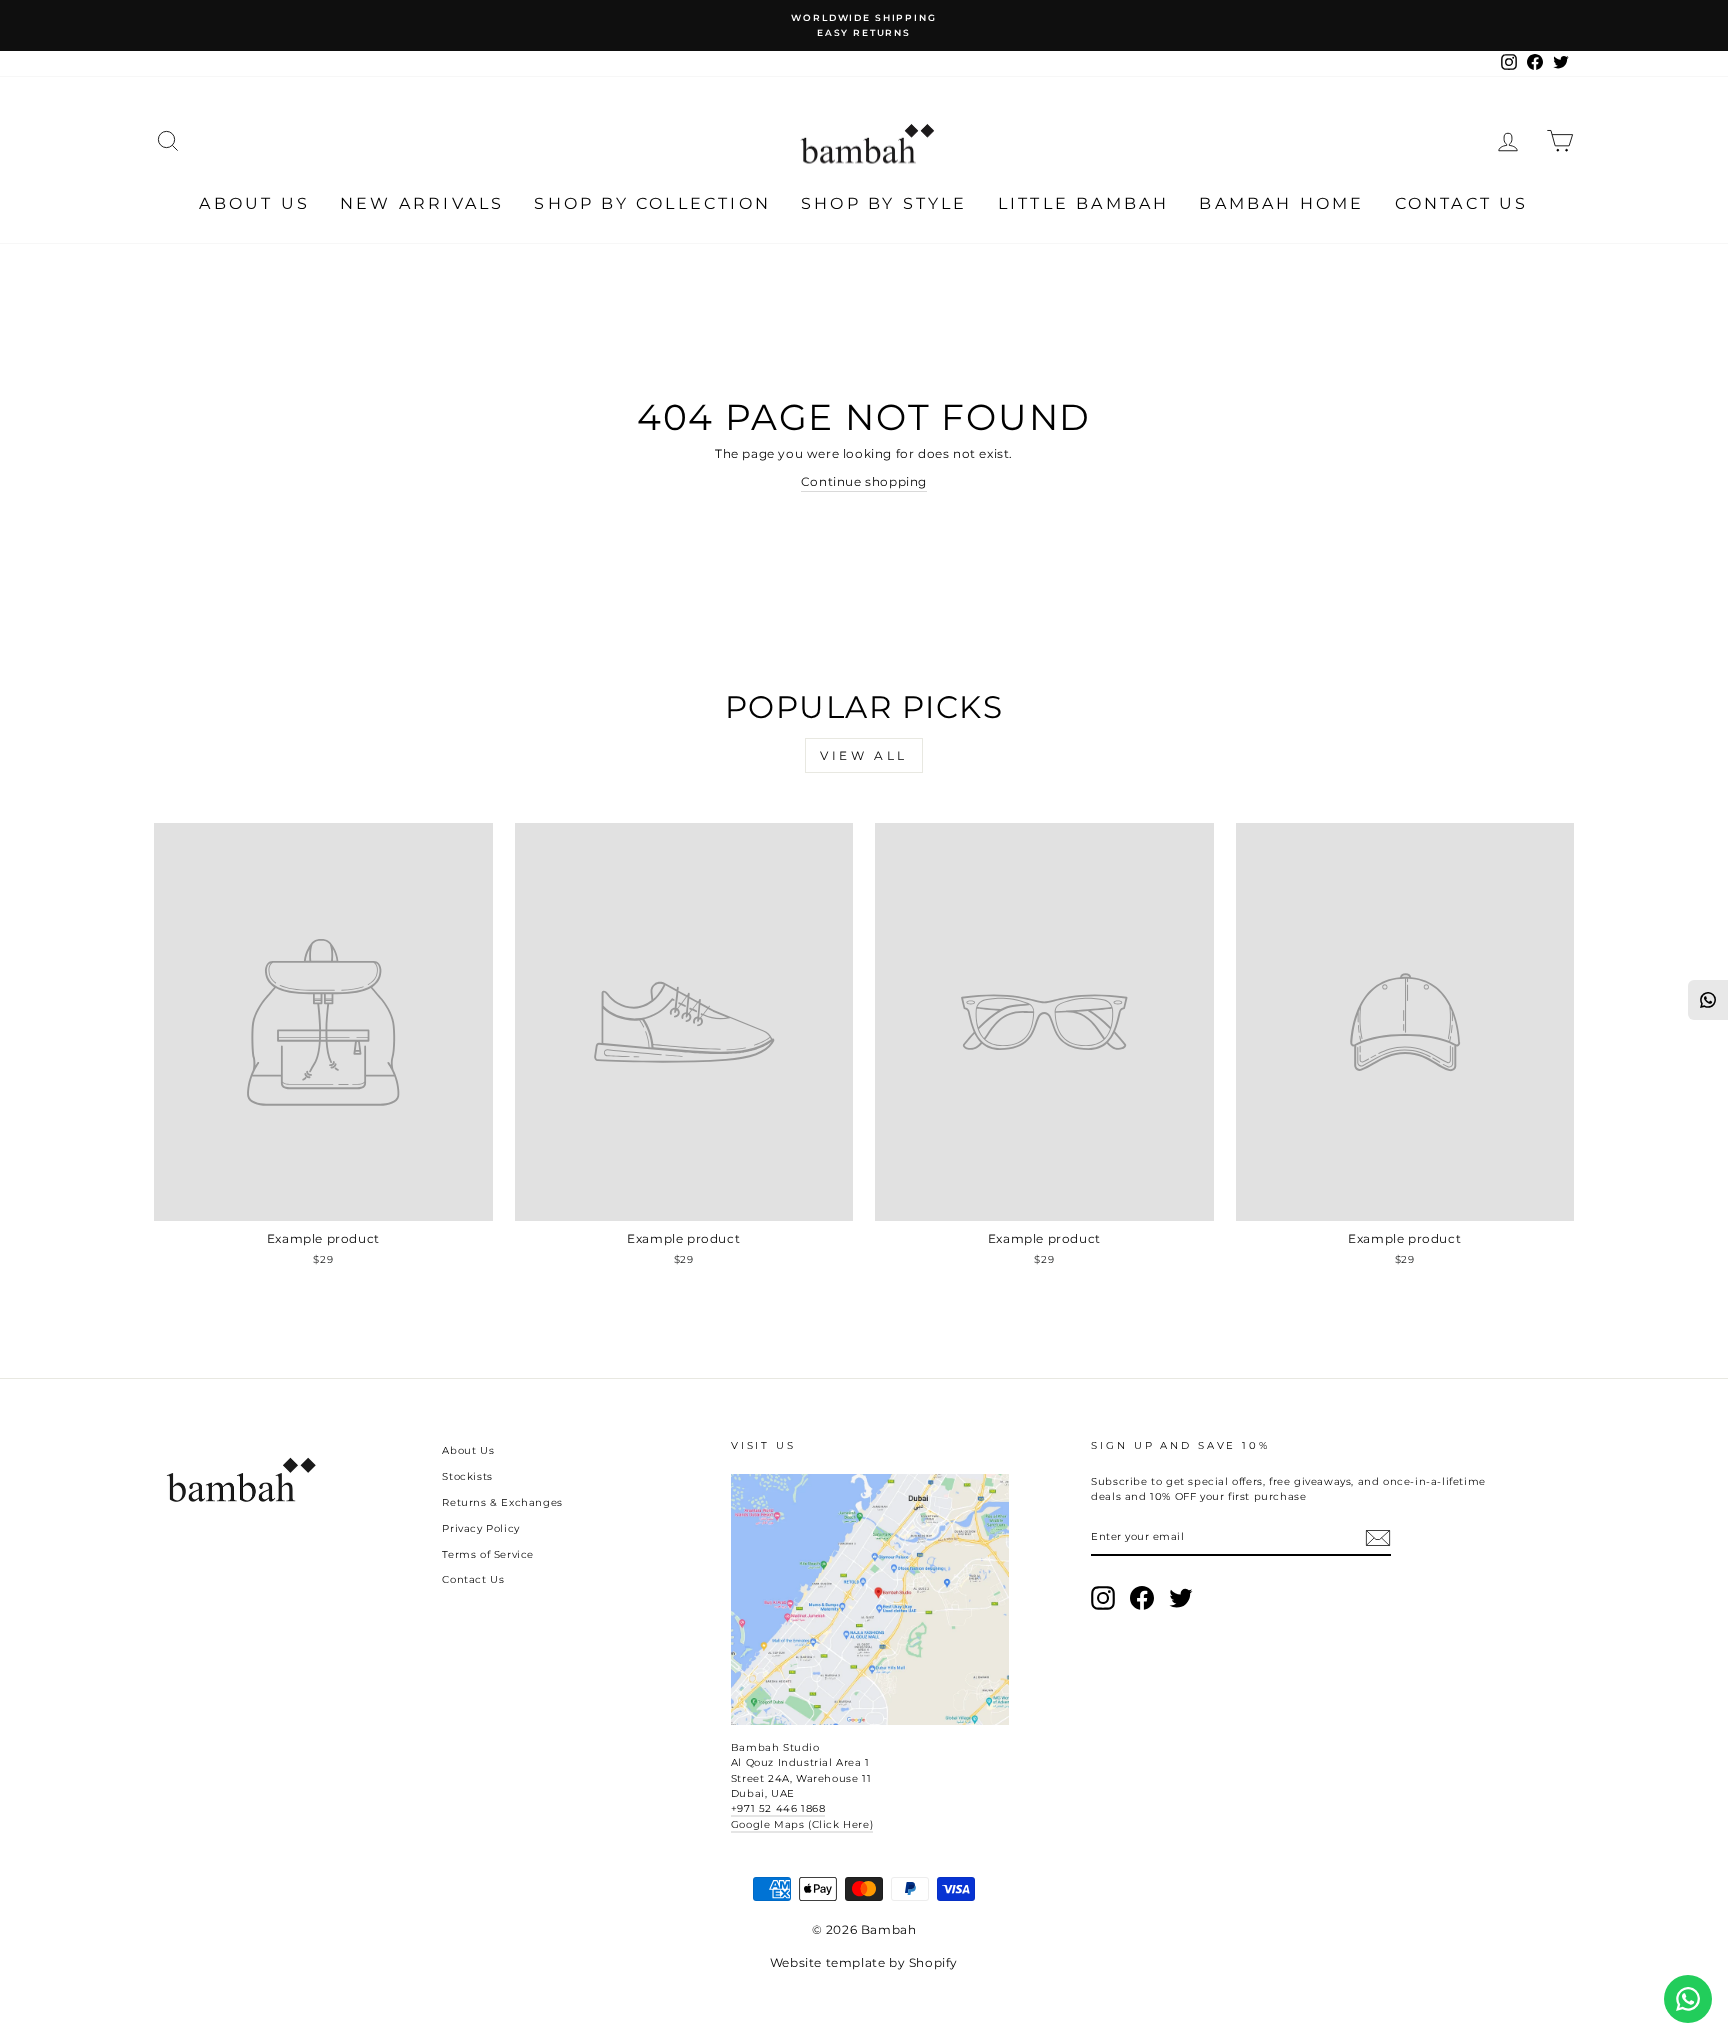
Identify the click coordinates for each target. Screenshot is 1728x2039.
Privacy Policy (480, 1528)
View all (864, 755)
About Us (254, 203)
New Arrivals (422, 203)
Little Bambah (1084, 203)
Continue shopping (864, 481)
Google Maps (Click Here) (802, 1824)
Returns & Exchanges (502, 1502)
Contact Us (1462, 203)
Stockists (467, 1476)
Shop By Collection (652, 203)
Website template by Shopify (864, 1962)
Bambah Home (1281, 203)
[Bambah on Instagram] (1103, 1598)
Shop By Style (884, 203)
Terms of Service (488, 1554)
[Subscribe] (1378, 1538)
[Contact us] (1688, 1999)
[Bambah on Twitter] (1181, 1598)
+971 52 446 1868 (778, 1808)
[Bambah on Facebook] (1142, 1598)
